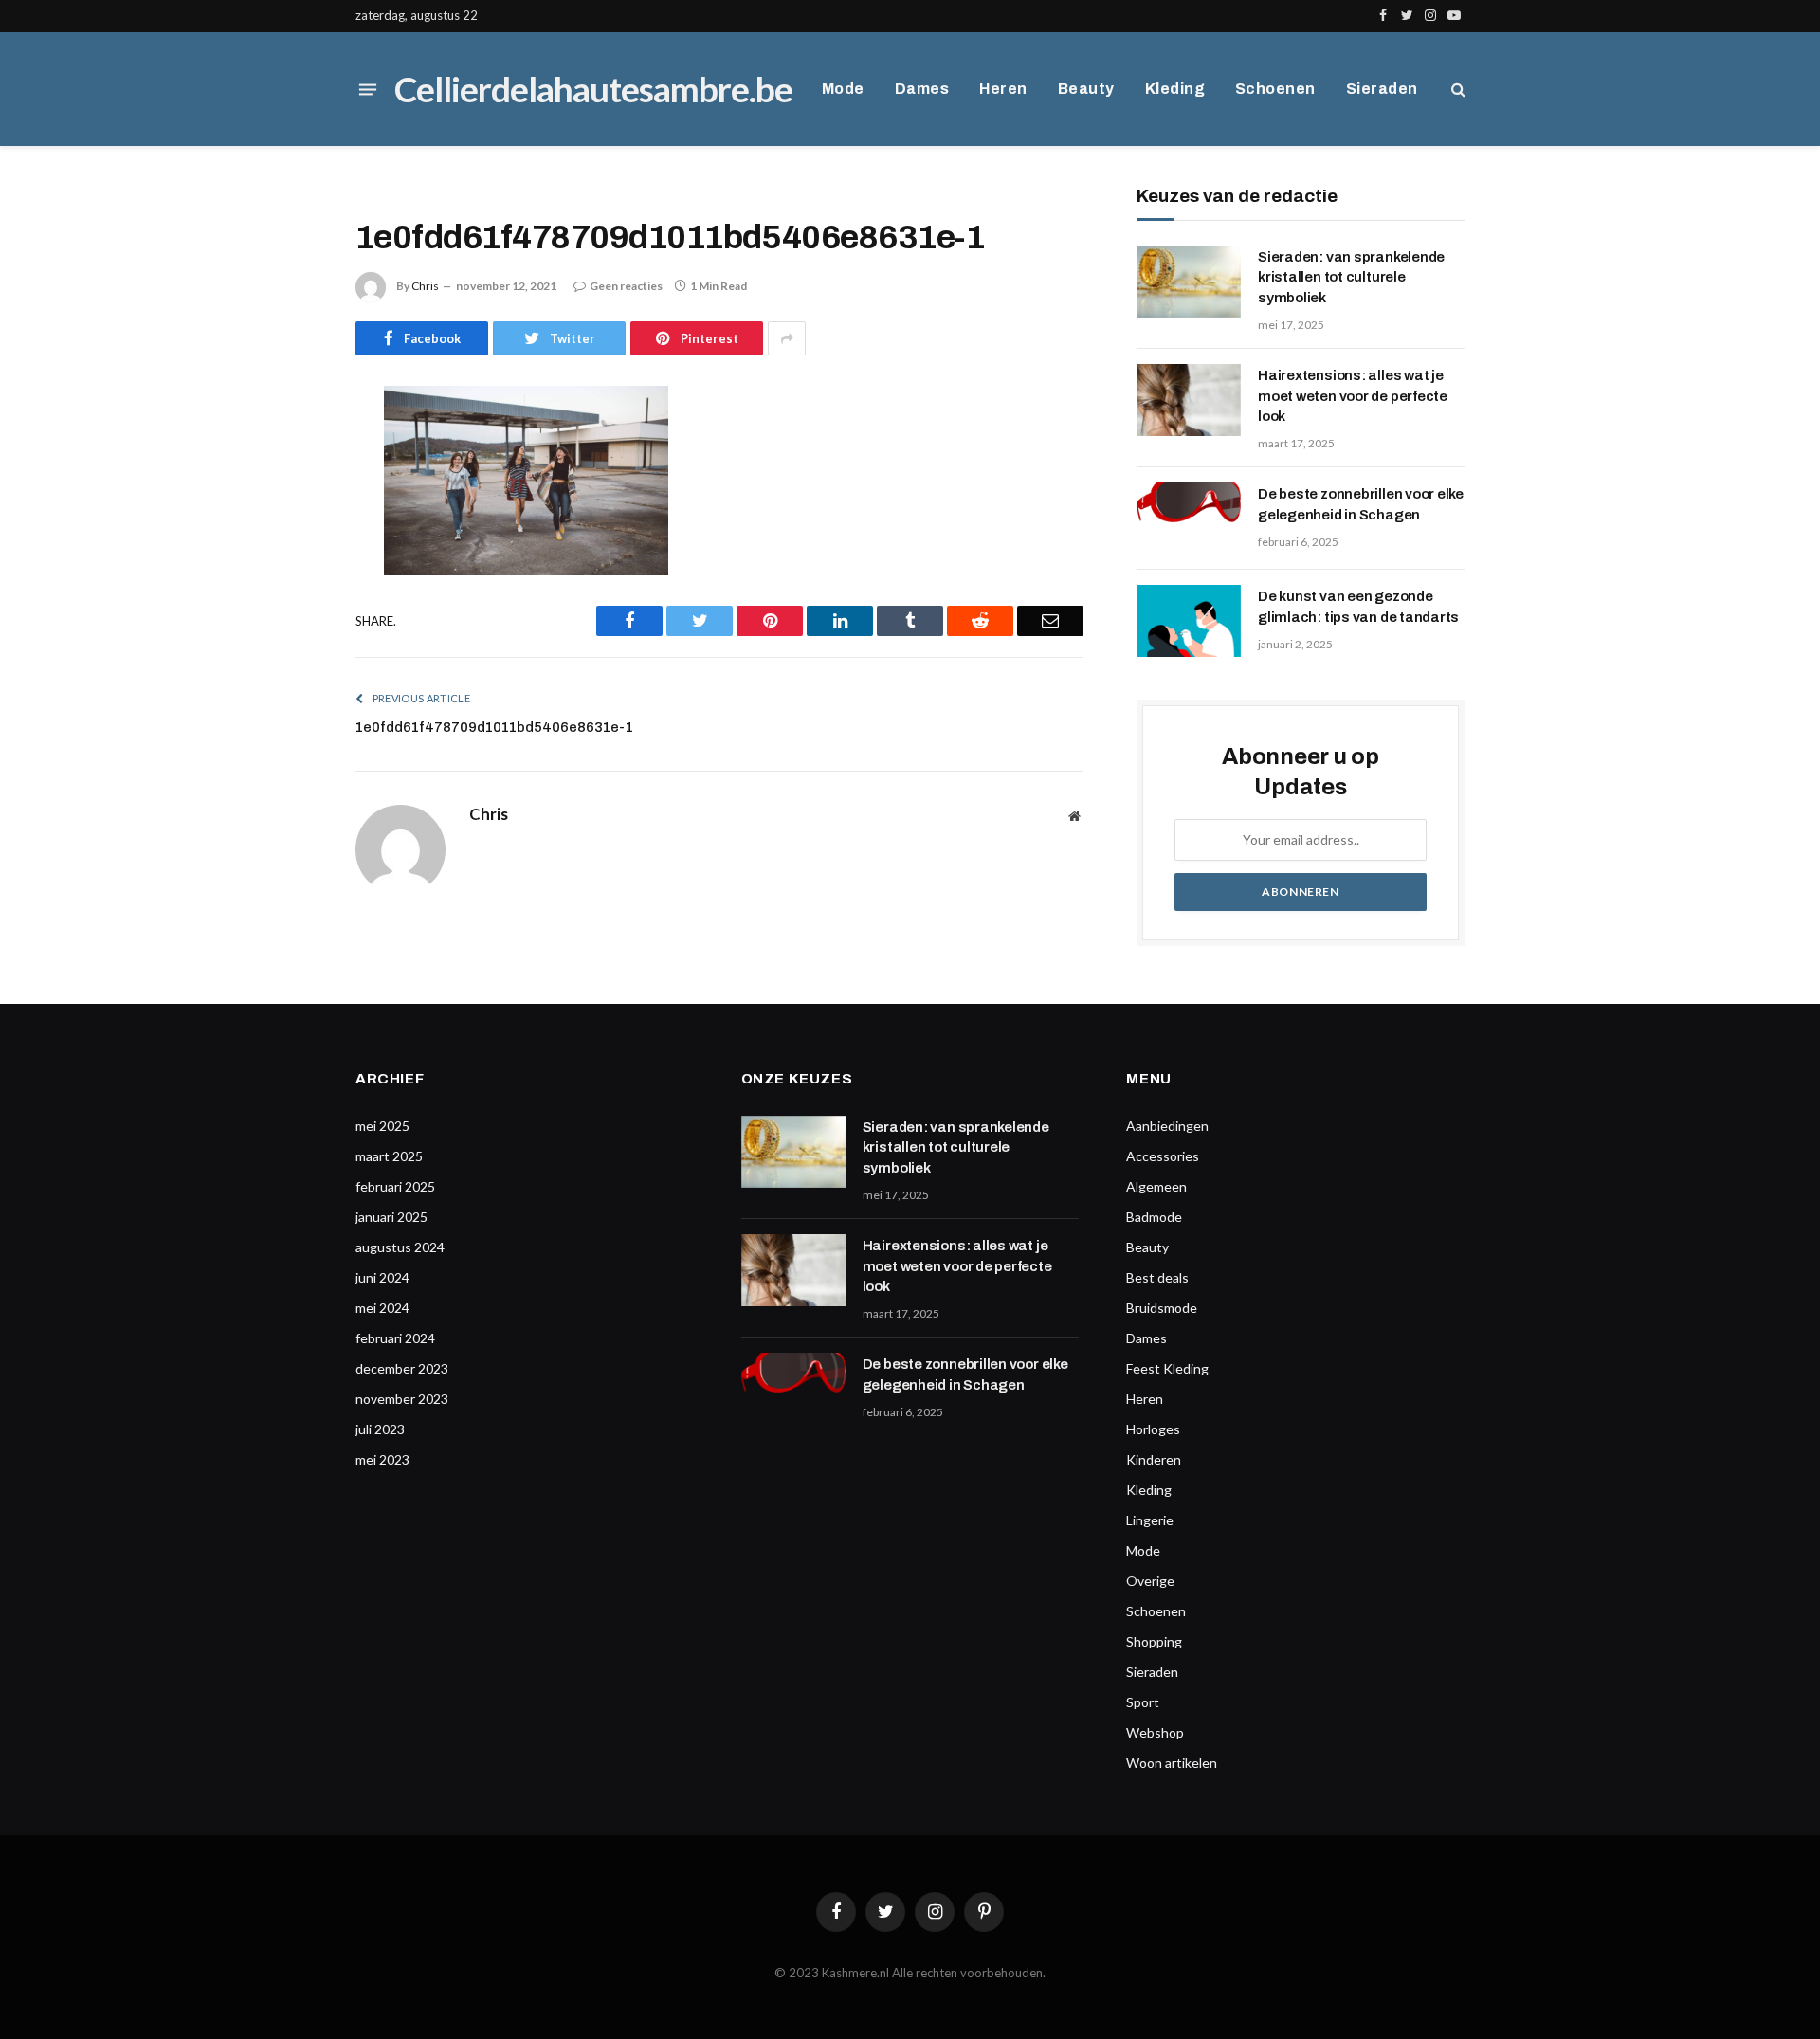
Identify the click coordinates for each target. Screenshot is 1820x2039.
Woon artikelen (1172, 1763)
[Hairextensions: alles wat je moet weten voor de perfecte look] (1189, 400)
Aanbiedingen (1167, 1126)
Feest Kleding (1167, 1368)
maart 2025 (389, 1156)
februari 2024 (395, 1338)
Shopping (1154, 1641)
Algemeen (1156, 1186)
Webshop (1155, 1732)
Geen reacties (626, 286)
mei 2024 (382, 1308)
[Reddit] (289, 594)
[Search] (1456, 90)
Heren (1003, 89)
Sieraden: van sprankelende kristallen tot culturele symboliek (1351, 277)
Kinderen (1154, 1459)
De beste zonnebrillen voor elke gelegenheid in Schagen (1361, 504)
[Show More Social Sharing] (787, 338)
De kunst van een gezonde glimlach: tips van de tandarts (1358, 606)
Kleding (1175, 89)
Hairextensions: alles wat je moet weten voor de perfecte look (1353, 396)
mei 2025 (382, 1126)
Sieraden (1382, 89)
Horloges (1153, 1429)
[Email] (289, 643)
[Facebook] (289, 449)
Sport (1143, 1702)
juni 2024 (382, 1277)
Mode (843, 89)
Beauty (1086, 89)
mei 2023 (382, 1459)
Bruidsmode (1162, 1308)
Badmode (1154, 1217)
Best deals (1157, 1277)
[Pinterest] (289, 546)
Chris (425, 286)
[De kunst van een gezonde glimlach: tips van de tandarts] (1189, 621)
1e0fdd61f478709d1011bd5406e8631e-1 (494, 727)
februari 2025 (395, 1186)
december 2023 (402, 1368)
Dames (922, 89)
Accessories (1163, 1156)
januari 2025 (391, 1217)
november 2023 (402, 1399)
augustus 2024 (400, 1247)
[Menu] (368, 89)
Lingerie (1150, 1520)
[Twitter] (289, 498)
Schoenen (1275, 89)
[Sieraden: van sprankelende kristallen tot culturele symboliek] (1189, 282)
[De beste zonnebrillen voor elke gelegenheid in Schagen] (1189, 519)
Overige (1150, 1581)
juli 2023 (380, 1429)
